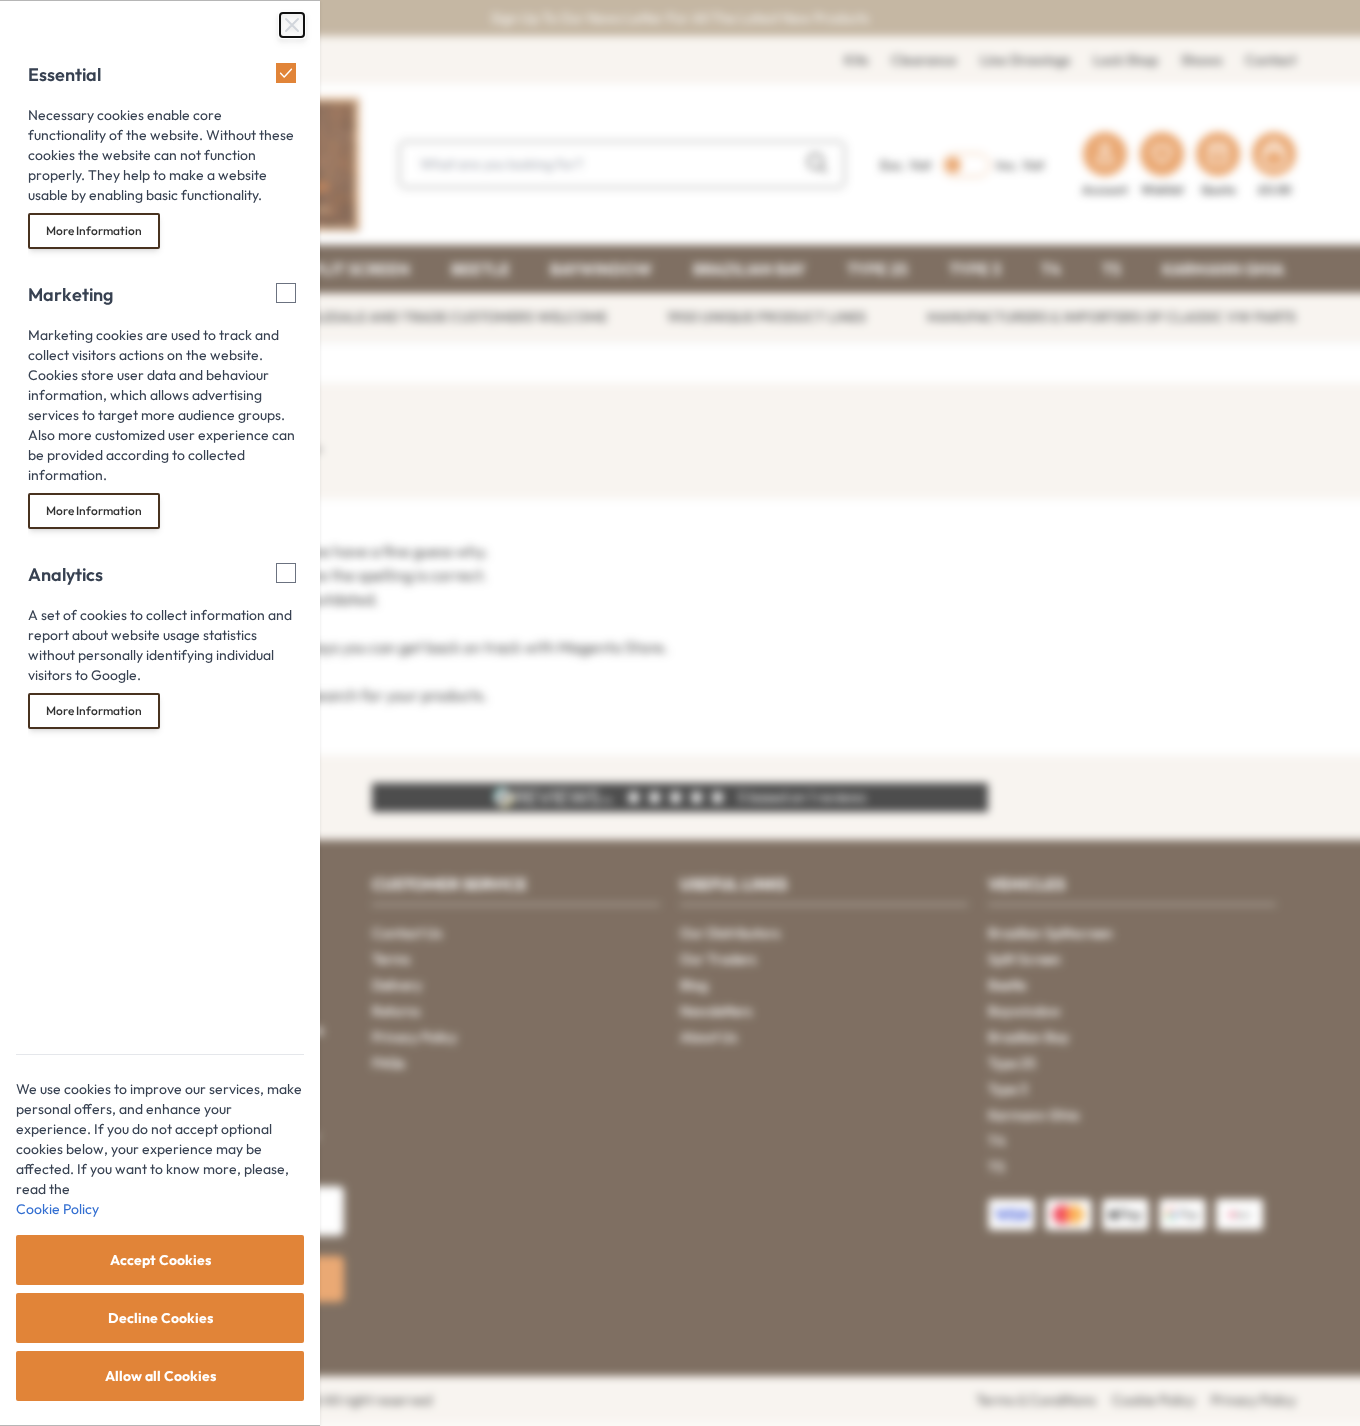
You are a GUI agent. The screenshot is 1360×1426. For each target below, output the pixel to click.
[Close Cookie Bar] (292, 25)
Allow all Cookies (160, 1376)
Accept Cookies (160, 1260)
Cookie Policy (57, 1209)
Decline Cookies (160, 1318)
